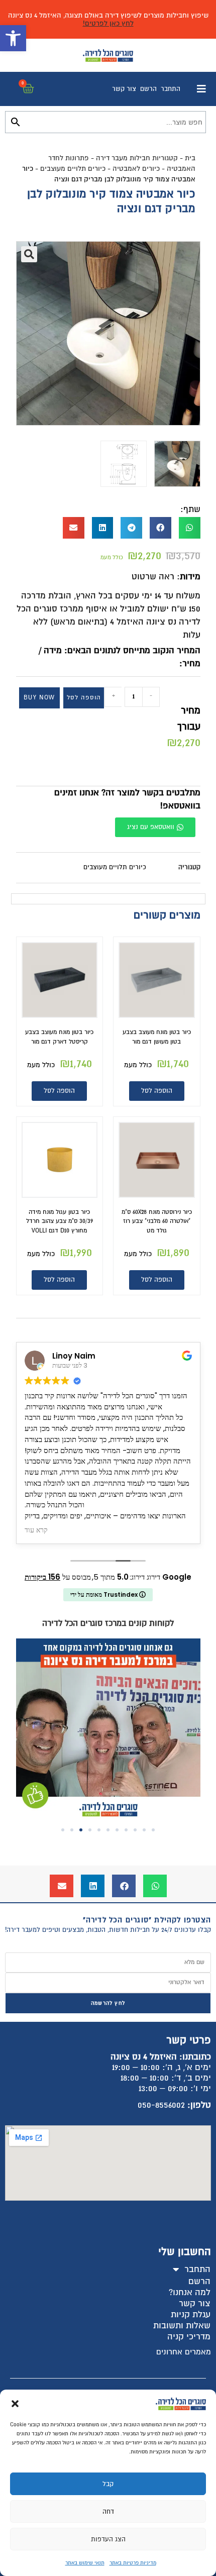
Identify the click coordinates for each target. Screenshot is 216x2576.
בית (190, 158)
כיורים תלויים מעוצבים (73, 169)
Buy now (39, 698)
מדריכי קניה (189, 2337)
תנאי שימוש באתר (85, 2563)
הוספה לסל (84, 698)
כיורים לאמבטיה (136, 169)
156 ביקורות (42, 1577)
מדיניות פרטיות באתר (133, 2563)
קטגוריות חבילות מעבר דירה (137, 158)
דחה (108, 2512)
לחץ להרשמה (108, 2003)
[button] (13, 38)
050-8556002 (161, 2105)
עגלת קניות (191, 2314)
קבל (108, 2484)
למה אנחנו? (190, 2292)
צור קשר (124, 89)
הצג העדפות (108, 2539)
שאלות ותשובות (182, 2326)
